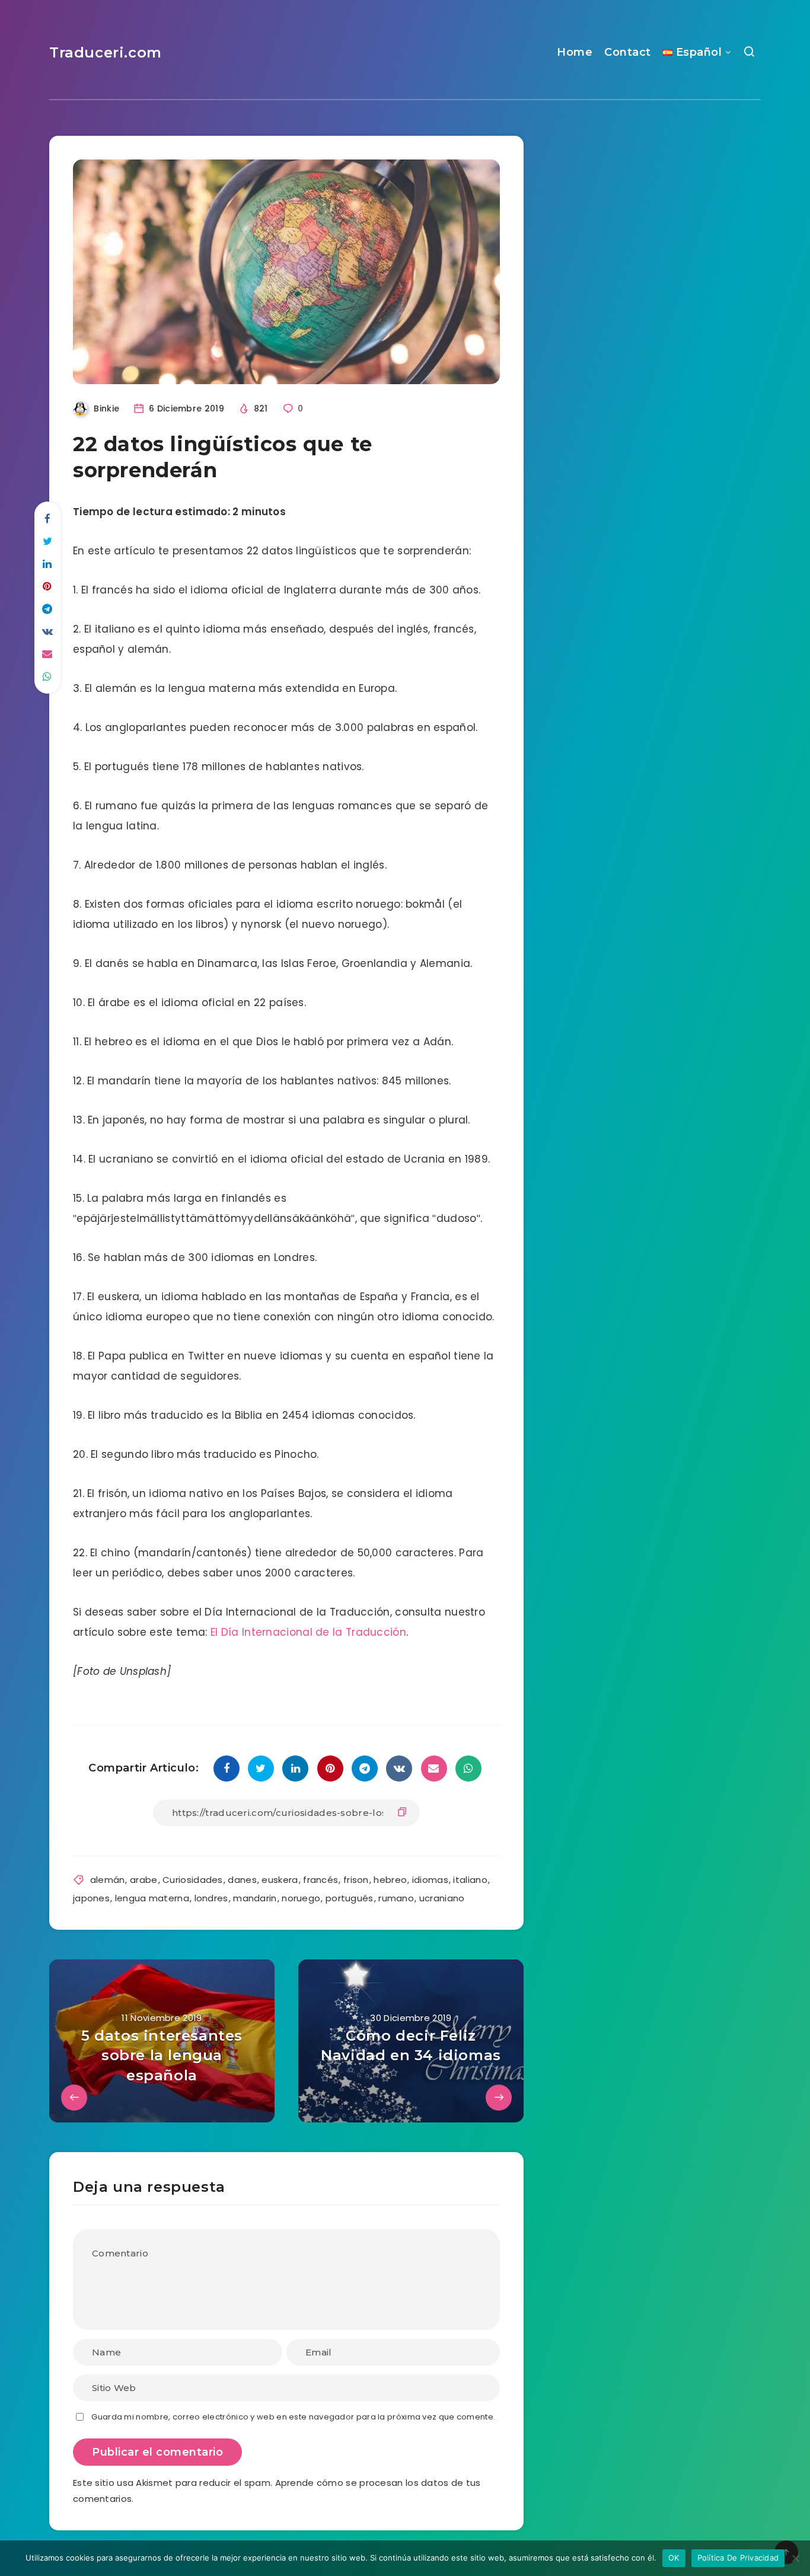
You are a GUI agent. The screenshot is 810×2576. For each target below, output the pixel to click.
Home (575, 52)
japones (91, 1898)
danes (242, 1880)
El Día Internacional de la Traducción (308, 1632)
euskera (280, 1880)
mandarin (255, 1898)
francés (321, 1880)
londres (211, 1898)
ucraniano (442, 1898)
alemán (108, 1880)
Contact (628, 52)
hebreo (390, 1880)
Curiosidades (193, 1880)
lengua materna (152, 1898)
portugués (350, 1898)
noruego (301, 1898)
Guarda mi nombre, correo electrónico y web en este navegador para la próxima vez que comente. (293, 2417)
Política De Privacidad (738, 2558)
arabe (144, 1880)
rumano (396, 1898)
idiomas (430, 1880)
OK (674, 2558)
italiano (470, 1880)
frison (356, 1880)
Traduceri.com (106, 52)
